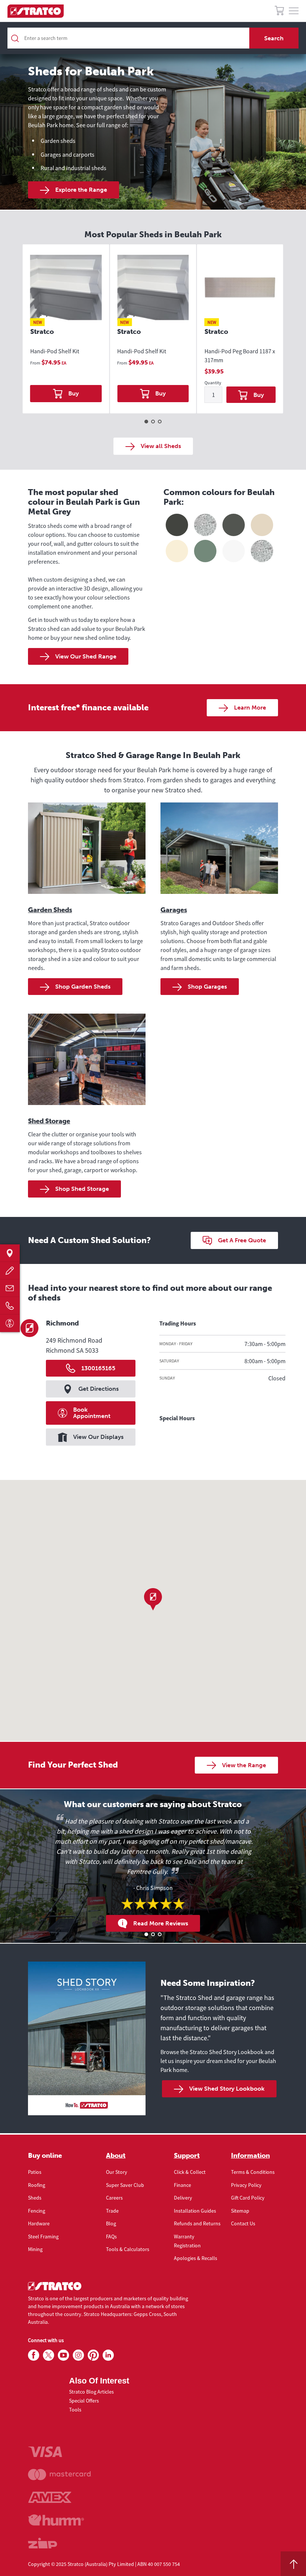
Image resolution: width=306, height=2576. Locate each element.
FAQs (111, 2237)
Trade (112, 2211)
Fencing (37, 2211)
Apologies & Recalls (196, 2258)
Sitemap (240, 2211)
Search (274, 38)
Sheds (35, 2198)
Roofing (37, 2185)
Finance (182, 2185)
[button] (153, 1599)
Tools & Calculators (128, 2249)
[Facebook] (34, 2356)
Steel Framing (43, 2237)
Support (187, 2156)
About (116, 2156)
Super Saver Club (125, 2185)
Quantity (213, 383)
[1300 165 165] (10, 1306)
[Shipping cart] (279, 12)
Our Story (117, 2172)
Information (250, 2156)
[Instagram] (78, 2356)
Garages (174, 910)
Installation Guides (195, 2211)
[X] (49, 2356)
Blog (111, 2223)
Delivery (183, 2198)
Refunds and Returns (197, 2223)
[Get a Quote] (10, 1270)
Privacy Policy (246, 2185)
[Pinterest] (93, 2356)
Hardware (39, 2223)
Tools (75, 2410)
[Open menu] (294, 11)
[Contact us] (10, 1288)
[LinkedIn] (108, 2356)
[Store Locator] (10, 1253)
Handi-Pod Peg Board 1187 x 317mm (240, 356)
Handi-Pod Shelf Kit (55, 351)
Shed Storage (49, 1121)
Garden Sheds (50, 910)
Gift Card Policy (248, 2198)
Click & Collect (190, 2172)
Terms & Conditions (253, 2172)
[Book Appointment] (10, 1323)
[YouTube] (63, 2356)
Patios (35, 2172)
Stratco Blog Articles (91, 2392)
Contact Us (243, 2223)
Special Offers (84, 2401)
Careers (114, 2198)
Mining (35, 2249)
